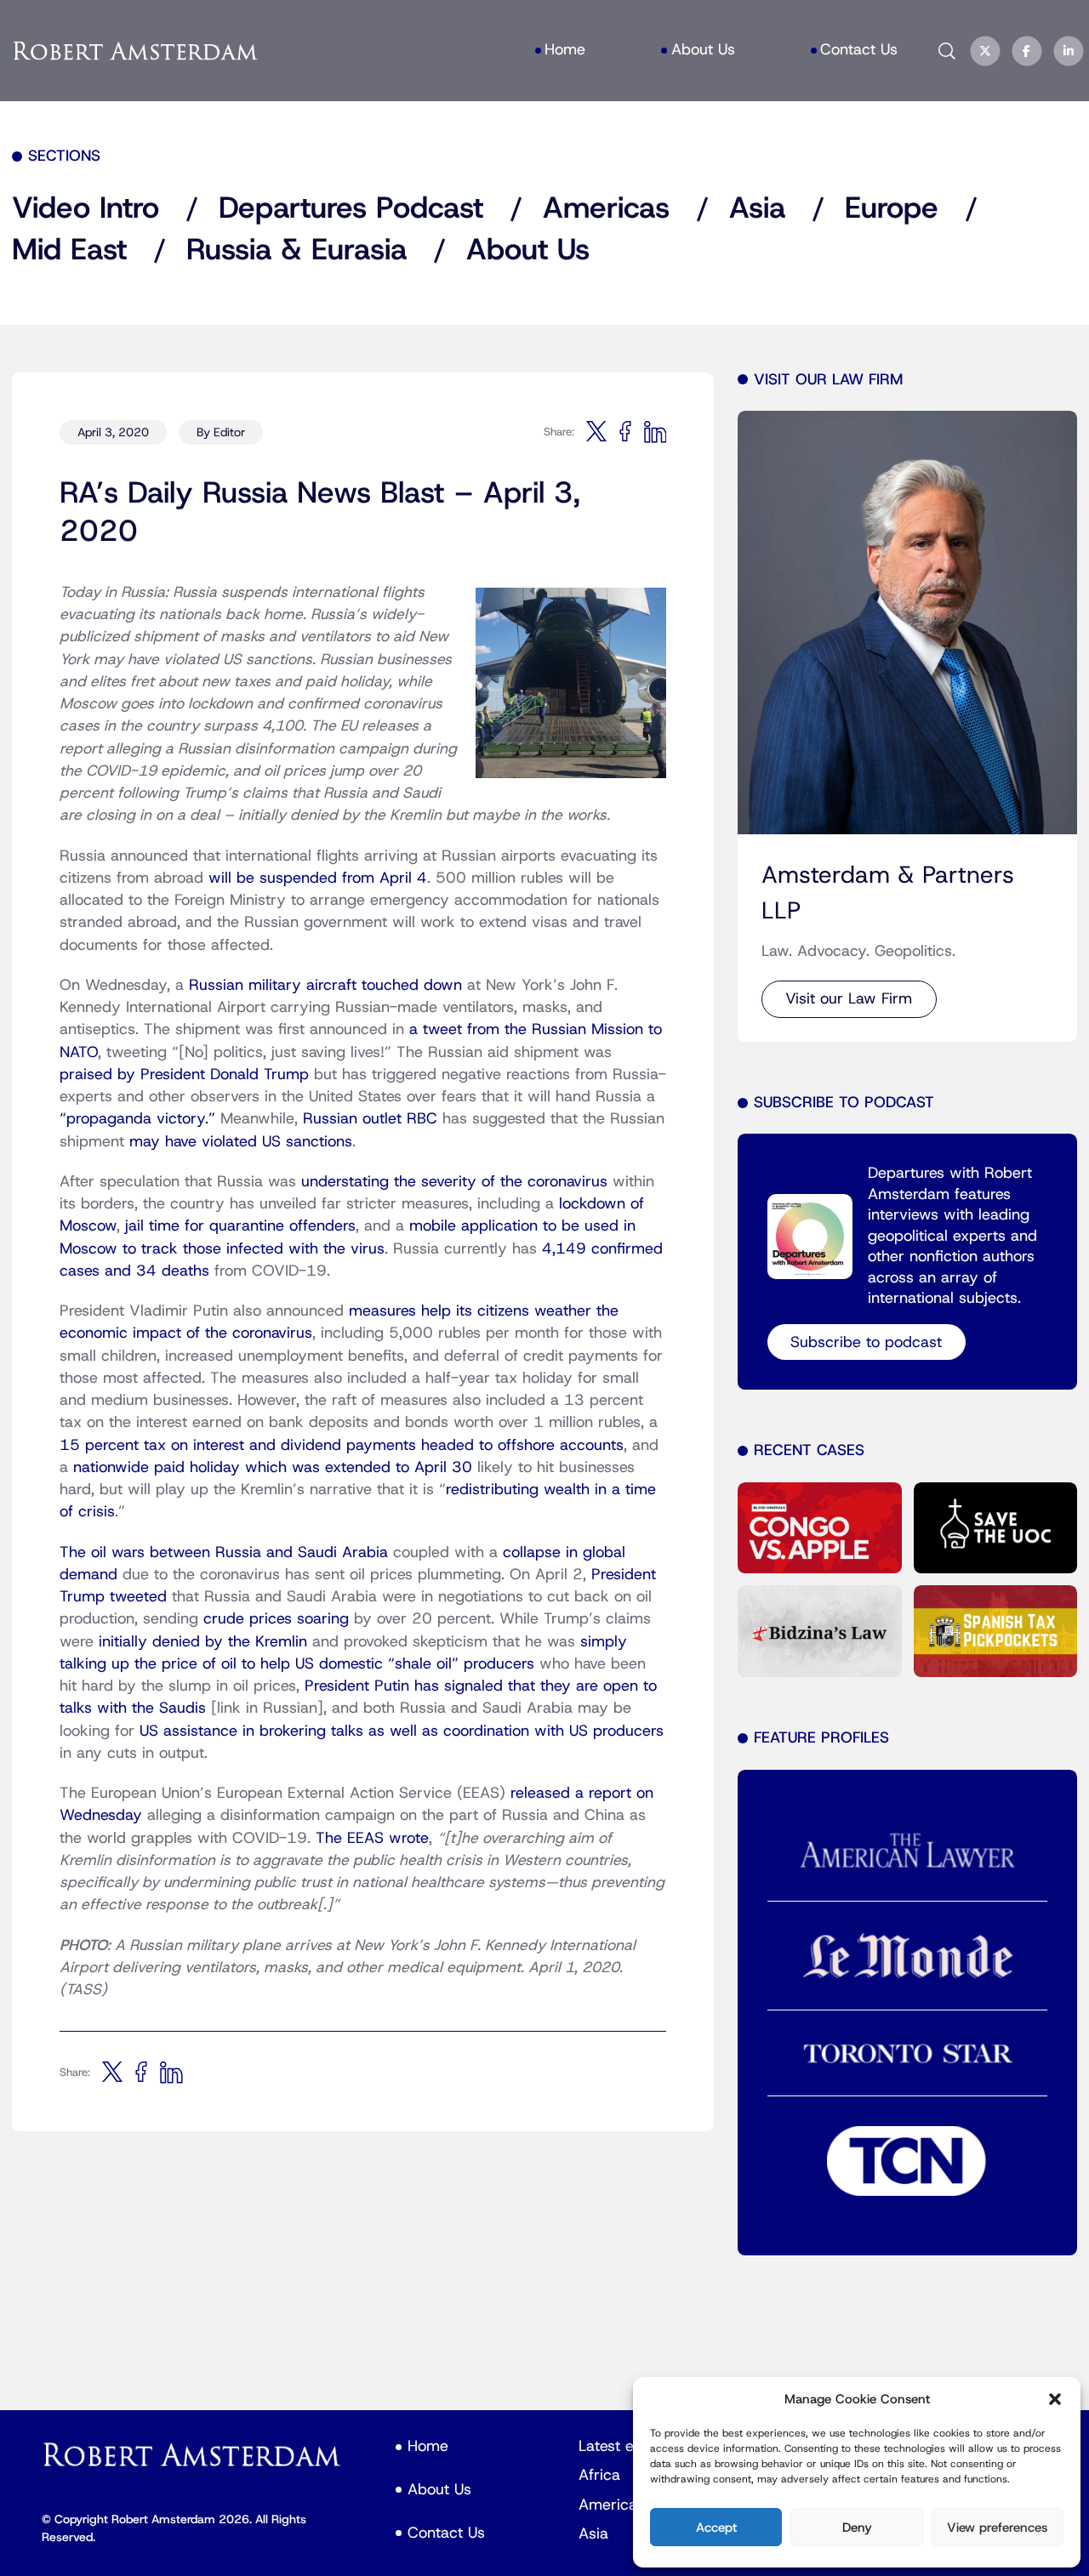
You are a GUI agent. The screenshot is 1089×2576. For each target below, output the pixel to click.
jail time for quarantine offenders (240, 1226)
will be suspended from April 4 (318, 878)
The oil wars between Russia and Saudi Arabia (224, 1552)
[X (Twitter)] (985, 51)
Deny (857, 2528)
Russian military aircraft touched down (325, 985)
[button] (1055, 2399)
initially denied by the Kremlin (203, 1642)
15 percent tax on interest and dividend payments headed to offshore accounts (342, 1445)
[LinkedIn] (1069, 51)
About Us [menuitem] (703, 50)
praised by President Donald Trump (184, 1075)
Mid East (69, 250)
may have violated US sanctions (241, 1142)
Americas (606, 209)
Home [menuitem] (565, 50)
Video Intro (86, 209)
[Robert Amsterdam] (136, 51)
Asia (757, 209)
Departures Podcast (351, 209)
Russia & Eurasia (296, 250)
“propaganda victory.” (137, 1119)
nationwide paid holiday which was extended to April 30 (273, 1467)
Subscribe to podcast (866, 1342)
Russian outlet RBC (370, 1119)
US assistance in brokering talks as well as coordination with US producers (402, 1731)
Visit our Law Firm (849, 999)
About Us (528, 250)
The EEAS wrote (372, 1838)
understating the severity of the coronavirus (454, 1182)
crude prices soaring (276, 1619)
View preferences (997, 2528)
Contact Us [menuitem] (859, 50)
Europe (892, 209)
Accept (716, 2528)
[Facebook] (1026, 51)
